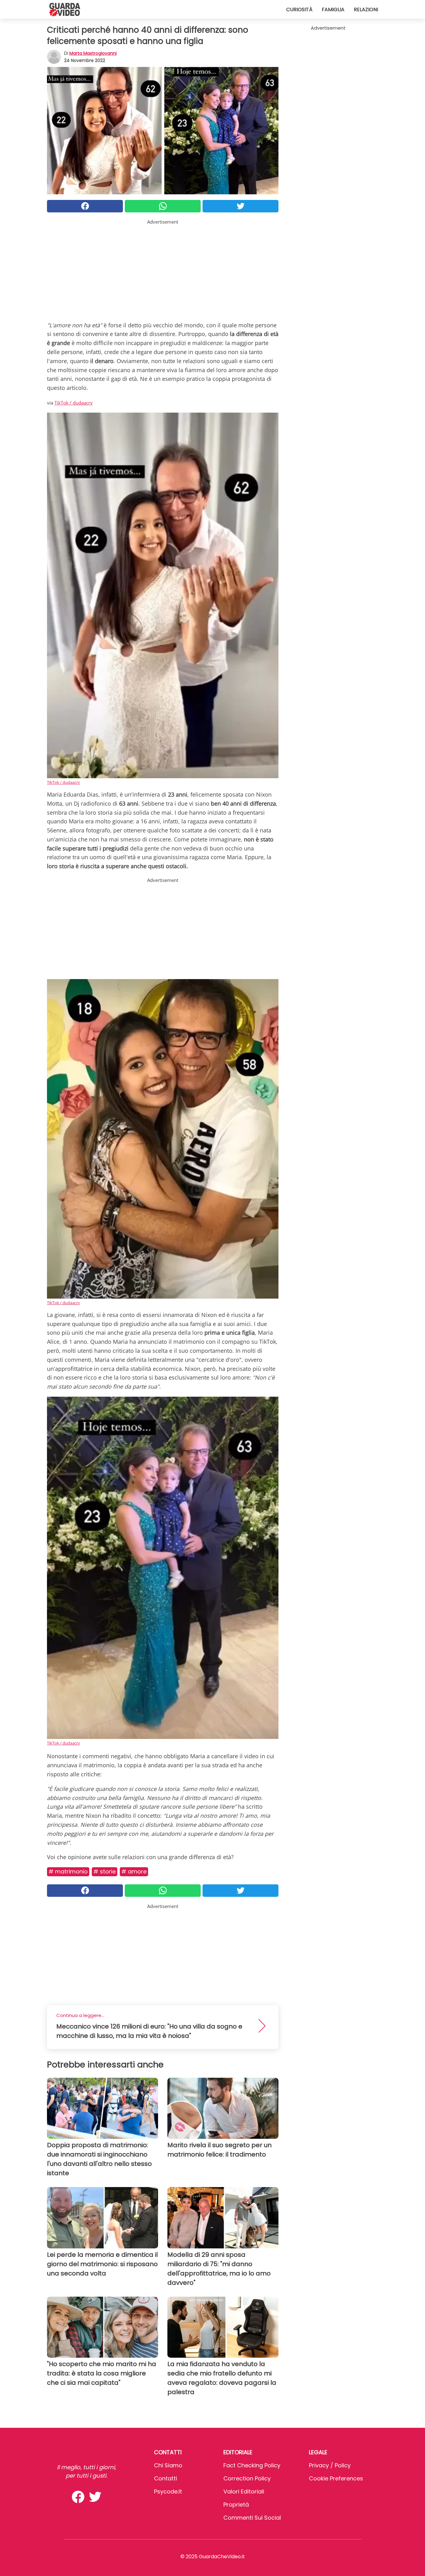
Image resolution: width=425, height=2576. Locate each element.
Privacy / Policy (330, 2465)
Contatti (166, 2478)
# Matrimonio (68, 1871)
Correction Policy (247, 2478)
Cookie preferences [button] (336, 2478)
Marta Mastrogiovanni (93, 53)
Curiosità (299, 9)
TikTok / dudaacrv (74, 403)
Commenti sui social (252, 2518)
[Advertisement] (163, 269)
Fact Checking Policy (252, 2465)
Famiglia (333, 9)
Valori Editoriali (244, 2491)
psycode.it (168, 2491)
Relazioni (366, 9)
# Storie (105, 1871)
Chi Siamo (168, 2465)
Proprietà (236, 2505)
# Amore (134, 1871)
